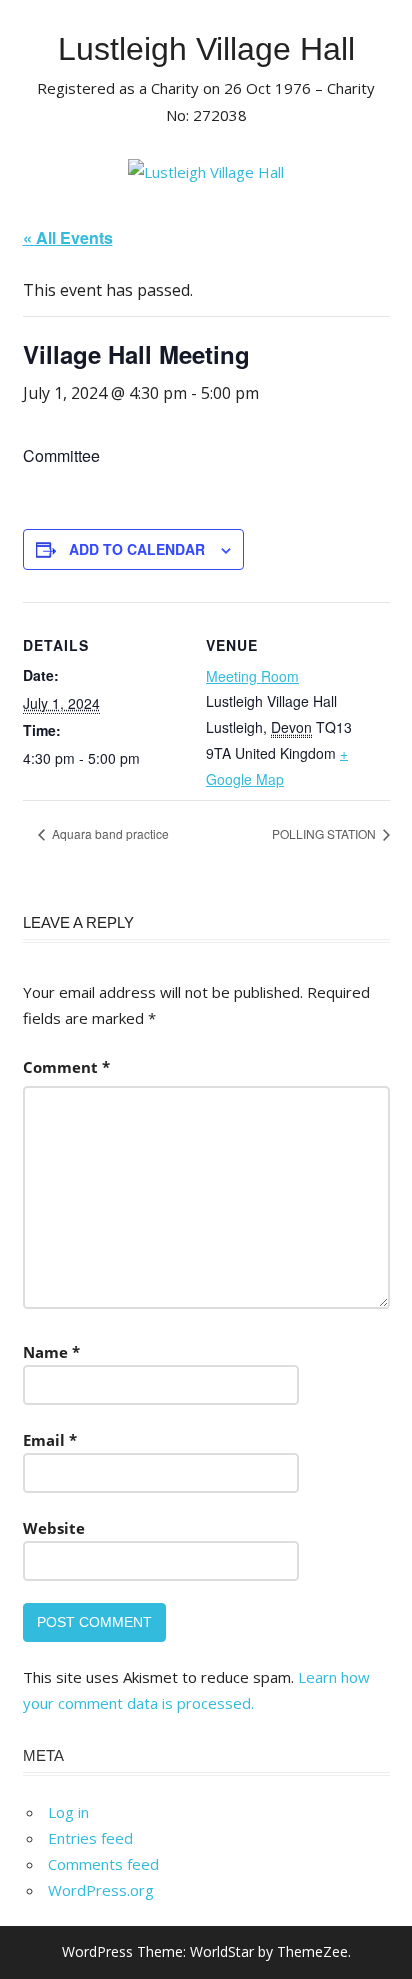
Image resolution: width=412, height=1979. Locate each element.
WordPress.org (101, 1890)
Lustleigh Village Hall (206, 49)
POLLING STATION (325, 833)
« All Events (68, 237)
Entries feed (90, 1838)
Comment (66, 1067)
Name (51, 1352)
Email (50, 1440)
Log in (68, 1812)
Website (54, 1528)
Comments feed (103, 1864)
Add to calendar (137, 549)
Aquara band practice (109, 833)
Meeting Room (252, 676)
